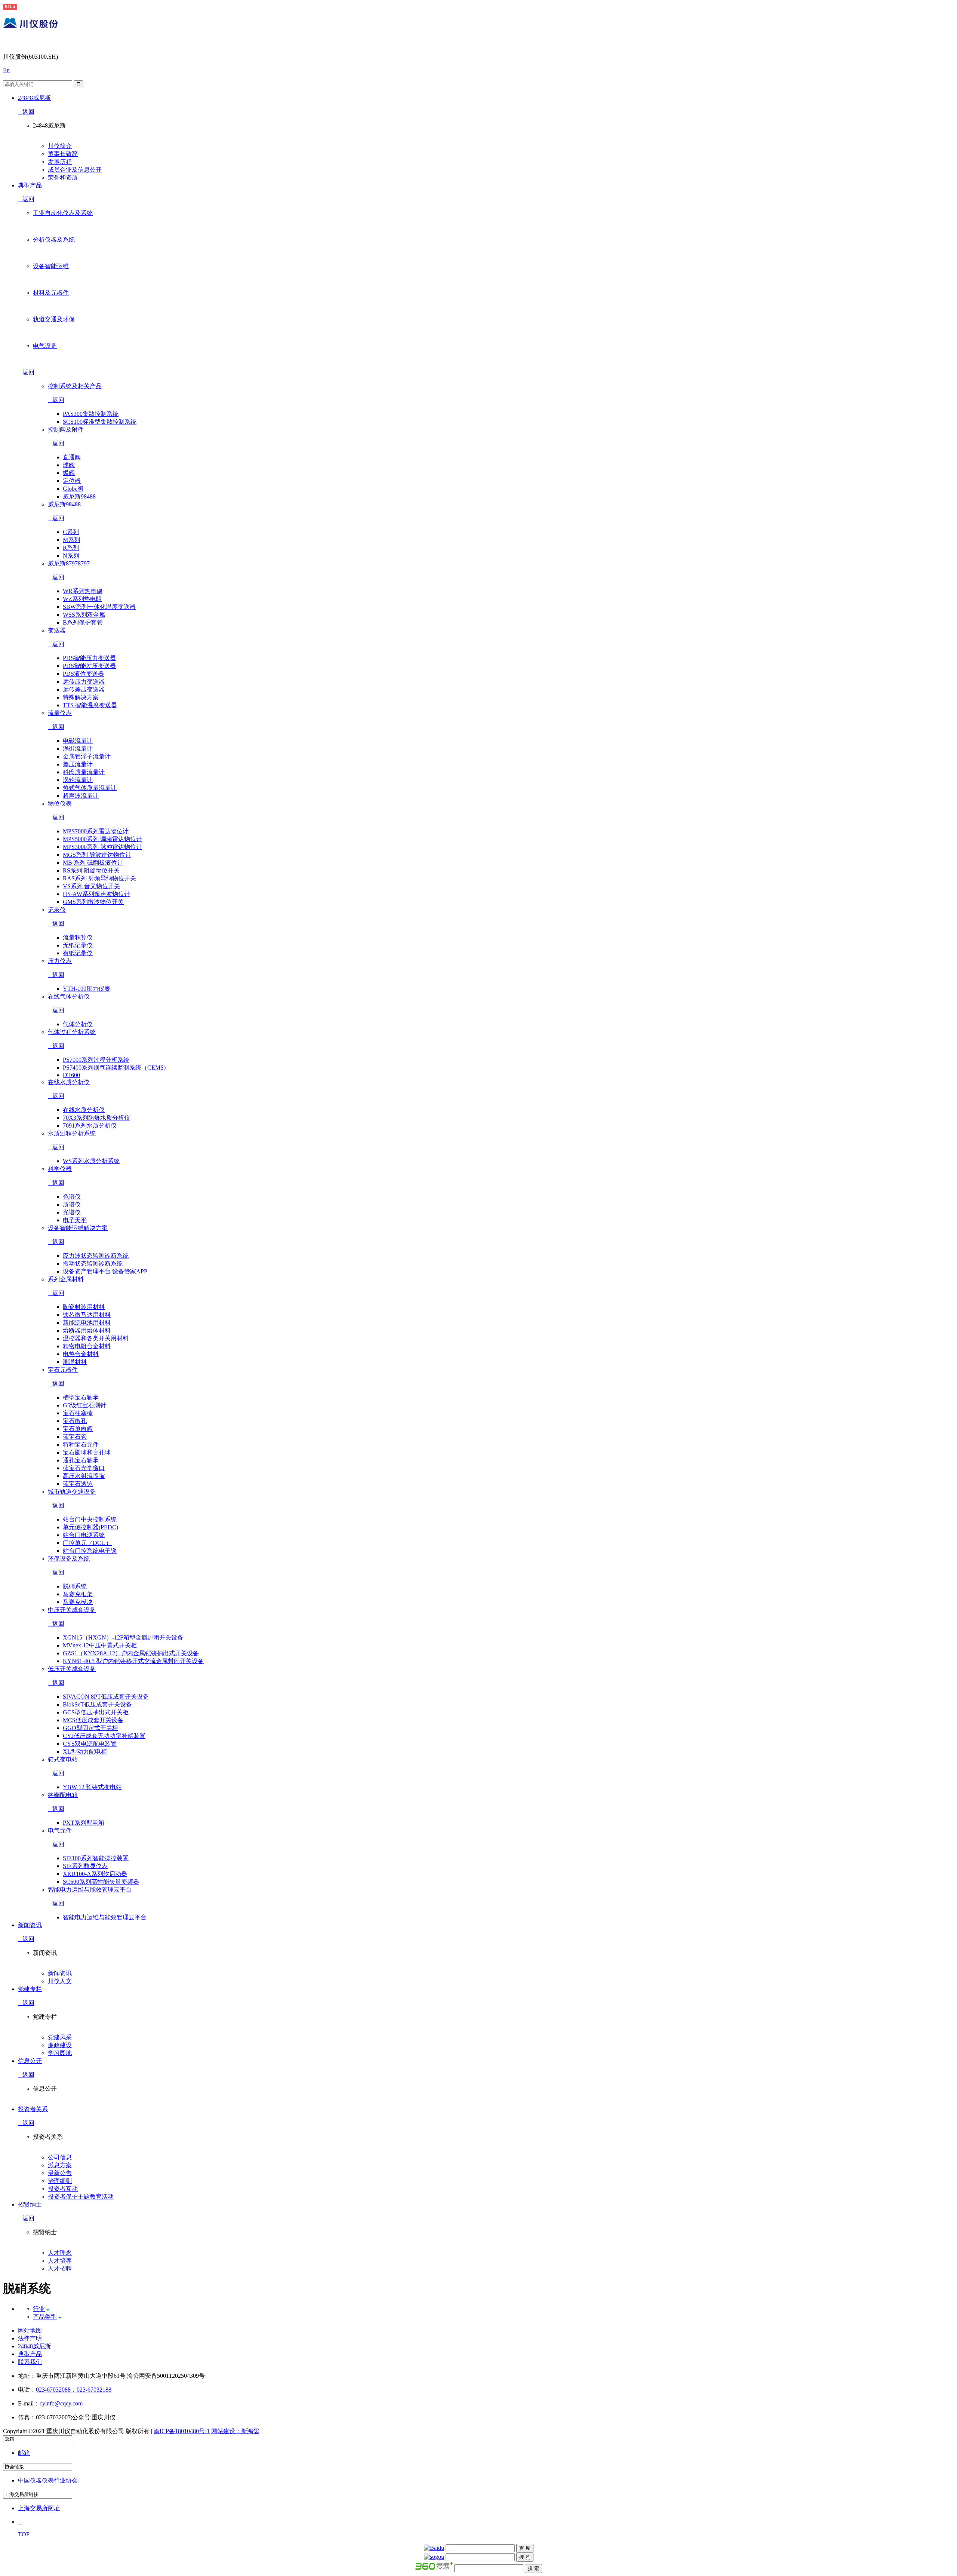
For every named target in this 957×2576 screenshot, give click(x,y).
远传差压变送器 (84, 689)
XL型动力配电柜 (85, 1752)
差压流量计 (78, 764)
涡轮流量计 (78, 780)
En (6, 70)
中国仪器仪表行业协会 (48, 2480)
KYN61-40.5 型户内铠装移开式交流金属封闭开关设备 (133, 1661)
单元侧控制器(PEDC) (90, 1527)
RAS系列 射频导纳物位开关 (99, 878)
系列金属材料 (66, 1279)
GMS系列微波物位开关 (93, 902)
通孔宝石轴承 (81, 1460)
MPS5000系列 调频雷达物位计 (102, 839)
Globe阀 (73, 489)
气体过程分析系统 (72, 1032)
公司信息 (60, 2157)
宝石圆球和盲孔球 (87, 1452)
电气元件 (60, 1830)
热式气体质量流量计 (90, 788)
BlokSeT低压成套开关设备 (97, 1704)
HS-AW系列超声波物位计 (96, 894)
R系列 (71, 548)
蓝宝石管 (75, 1437)
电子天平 (75, 1220)
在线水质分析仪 (69, 1082)
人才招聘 (60, 2268)
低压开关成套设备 (72, 1669)
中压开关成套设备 (72, 1610)
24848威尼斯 (34, 2346)
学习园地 (60, 2053)
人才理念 (60, 2253)
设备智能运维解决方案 (78, 1228)
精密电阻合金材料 (87, 1346)
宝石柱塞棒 (78, 1413)
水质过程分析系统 (72, 1133)
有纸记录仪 (78, 953)
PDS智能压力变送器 (89, 658)
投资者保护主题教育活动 (81, 2197)
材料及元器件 (51, 293)
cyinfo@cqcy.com (61, 2403)
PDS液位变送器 (83, 674)
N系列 (71, 556)
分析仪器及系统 (54, 240)
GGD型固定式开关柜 (90, 1728)
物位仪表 (60, 804)
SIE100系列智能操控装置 (96, 1858)
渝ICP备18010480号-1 (182, 2431)
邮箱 (24, 2453)
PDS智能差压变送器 (89, 666)
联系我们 (30, 2362)
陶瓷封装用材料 (84, 1307)
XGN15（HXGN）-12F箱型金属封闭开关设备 (123, 1637)
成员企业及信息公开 (75, 170)
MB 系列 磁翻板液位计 (93, 863)
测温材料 (75, 1362)
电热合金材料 (81, 1354)
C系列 (71, 532)
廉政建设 (60, 2045)
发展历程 (60, 162)
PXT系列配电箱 (84, 1823)
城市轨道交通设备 (72, 1492)
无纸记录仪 (78, 945)
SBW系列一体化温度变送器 (99, 607)
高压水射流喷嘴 (84, 1476)
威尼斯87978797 (69, 563)
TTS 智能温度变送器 (90, 705)
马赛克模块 (78, 1602)
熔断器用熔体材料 (87, 1330)
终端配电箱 (63, 1795)
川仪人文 (60, 1981)
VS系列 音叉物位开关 (91, 886)
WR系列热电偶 (83, 591)
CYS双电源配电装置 (90, 1744)
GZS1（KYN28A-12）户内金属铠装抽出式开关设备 (131, 1653)
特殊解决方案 (81, 697)
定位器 (72, 481)
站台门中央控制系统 (90, 1519)
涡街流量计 (78, 749)
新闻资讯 (60, 1973)
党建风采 (60, 2037)
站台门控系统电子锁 (90, 1551)
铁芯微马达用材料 (87, 1315)
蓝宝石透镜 (78, 1484)
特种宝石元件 (81, 1445)
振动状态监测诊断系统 (93, 1264)
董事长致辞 (63, 154)
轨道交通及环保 (54, 319)
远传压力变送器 (84, 682)
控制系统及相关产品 (75, 386)
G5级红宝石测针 (84, 1405)
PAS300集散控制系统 (91, 414)
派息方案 (60, 2165)
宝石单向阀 (78, 1429)
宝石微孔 (75, 1421)
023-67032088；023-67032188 (74, 2390)
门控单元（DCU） (87, 1543)
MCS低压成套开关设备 (93, 1720)
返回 (28, 112)
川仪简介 (60, 146)
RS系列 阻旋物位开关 (91, 870)
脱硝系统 (75, 1586)
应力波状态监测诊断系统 (96, 1256)
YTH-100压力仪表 (87, 989)
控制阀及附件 (66, 430)
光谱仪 (72, 1212)
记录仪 (57, 910)
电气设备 (45, 346)
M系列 (71, 540)
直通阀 (72, 457)
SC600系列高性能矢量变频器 (101, 1882)
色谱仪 (72, 1197)
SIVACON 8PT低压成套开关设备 (106, 1697)
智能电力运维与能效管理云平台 (90, 1890)
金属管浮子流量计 (87, 756)
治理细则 (60, 2181)
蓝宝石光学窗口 (84, 1468)
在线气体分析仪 (69, 996)
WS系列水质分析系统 (91, 1161)
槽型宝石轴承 (81, 1397)
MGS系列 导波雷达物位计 (97, 855)
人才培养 (60, 2261)
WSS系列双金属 (84, 615)
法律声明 (30, 2338)
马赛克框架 (78, 1594)
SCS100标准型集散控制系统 (100, 422)
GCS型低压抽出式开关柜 (96, 1712)
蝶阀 (69, 473)
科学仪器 (60, 1169)
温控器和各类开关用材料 (96, 1338)
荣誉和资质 (63, 177)
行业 (39, 2309)
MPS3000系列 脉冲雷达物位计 (102, 847)
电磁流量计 (78, 741)
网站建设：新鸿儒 (235, 2431)
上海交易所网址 (39, 2508)
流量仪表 (60, 713)
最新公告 (60, 2173)
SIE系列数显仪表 (85, 1866)
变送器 (57, 630)
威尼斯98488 (79, 496)
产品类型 (45, 2317)
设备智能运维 (51, 266)
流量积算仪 (78, 937)
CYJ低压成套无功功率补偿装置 (104, 1736)
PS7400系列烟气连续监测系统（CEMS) (114, 1068)
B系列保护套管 (83, 622)
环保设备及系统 (69, 1559)
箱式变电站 (63, 1759)
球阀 (69, 465)
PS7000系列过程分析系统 (96, 1060)
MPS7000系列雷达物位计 (96, 831)
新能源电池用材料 (87, 1323)
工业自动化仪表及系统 (63, 213)
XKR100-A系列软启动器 (95, 1874)
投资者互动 (63, 2189)
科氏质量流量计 (84, 772)
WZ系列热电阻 (82, 599)
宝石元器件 (63, 1370)
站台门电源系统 (84, 1535)
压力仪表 (60, 961)
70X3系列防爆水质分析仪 (96, 1118)
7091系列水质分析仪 (90, 1126)
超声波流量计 (81, 796)
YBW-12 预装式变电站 (92, 1787)
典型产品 (30, 2354)
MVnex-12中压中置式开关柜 (100, 1645)
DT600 (71, 1075)
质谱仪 (72, 1204)
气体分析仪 (78, 1024)
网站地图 (30, 2330)
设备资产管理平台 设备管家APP (105, 1271)
